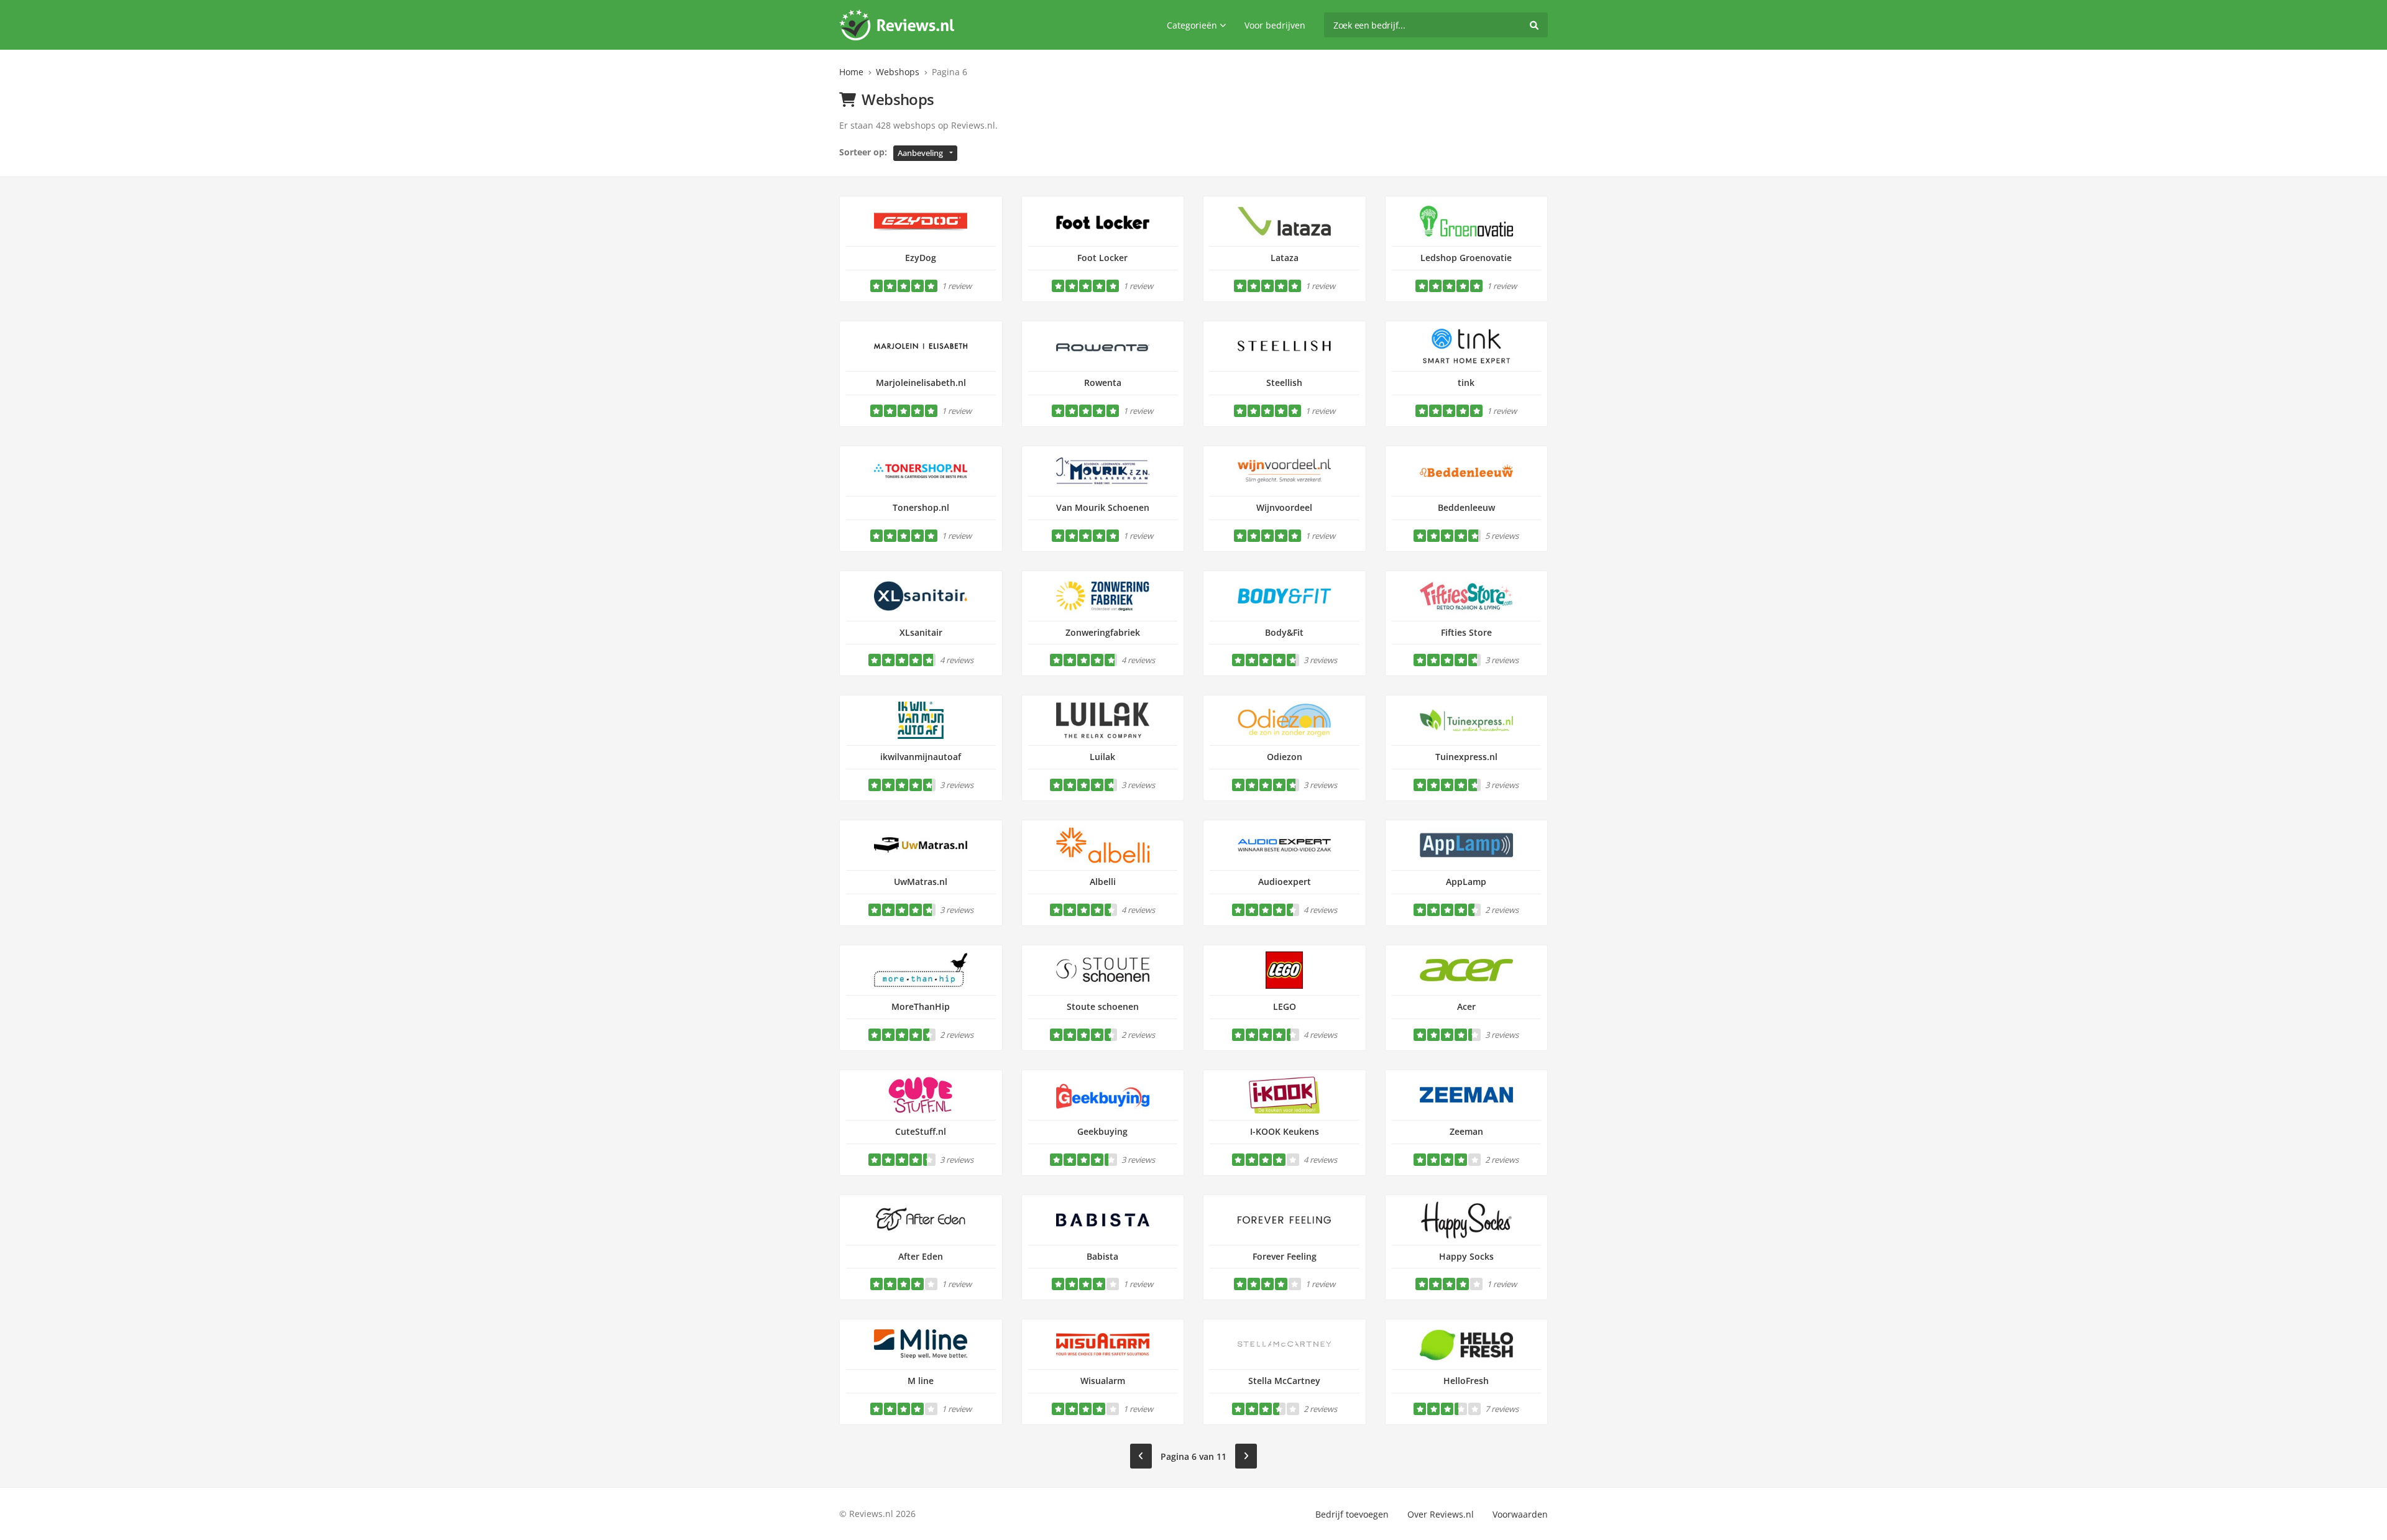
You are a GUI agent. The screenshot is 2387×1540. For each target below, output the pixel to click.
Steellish (1284, 383)
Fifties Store (1466, 632)
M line (921, 1381)
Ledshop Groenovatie (1466, 258)
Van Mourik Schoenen (1103, 507)
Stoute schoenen (1103, 1006)
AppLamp (1466, 882)
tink (1466, 383)
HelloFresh (1466, 1381)
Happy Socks (1466, 1256)
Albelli (1103, 882)
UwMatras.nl (921, 882)
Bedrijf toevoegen (1352, 1514)
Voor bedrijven (1275, 25)
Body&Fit (1284, 632)
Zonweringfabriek (1103, 632)
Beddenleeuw (1466, 507)
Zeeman (1466, 1131)
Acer (1466, 1006)
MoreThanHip (921, 1006)
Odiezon (1285, 757)
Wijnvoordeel (1284, 507)
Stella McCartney (1284, 1381)
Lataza (1285, 258)
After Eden (921, 1256)
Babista (1102, 1256)
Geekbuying (1102, 1131)
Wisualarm (1103, 1381)
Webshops (898, 72)
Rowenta (1103, 383)
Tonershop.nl (921, 507)
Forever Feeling (1285, 1256)
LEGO (1285, 1006)
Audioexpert (1285, 882)
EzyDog (921, 258)
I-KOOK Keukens (1285, 1131)
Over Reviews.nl (1441, 1514)
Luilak (1102, 757)
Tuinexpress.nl (1466, 757)
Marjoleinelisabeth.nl (921, 383)
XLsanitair (921, 632)
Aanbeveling (920, 153)
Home (851, 72)
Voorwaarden (1520, 1514)
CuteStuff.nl (921, 1131)
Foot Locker (1102, 258)
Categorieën (1192, 25)
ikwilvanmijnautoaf (921, 757)
